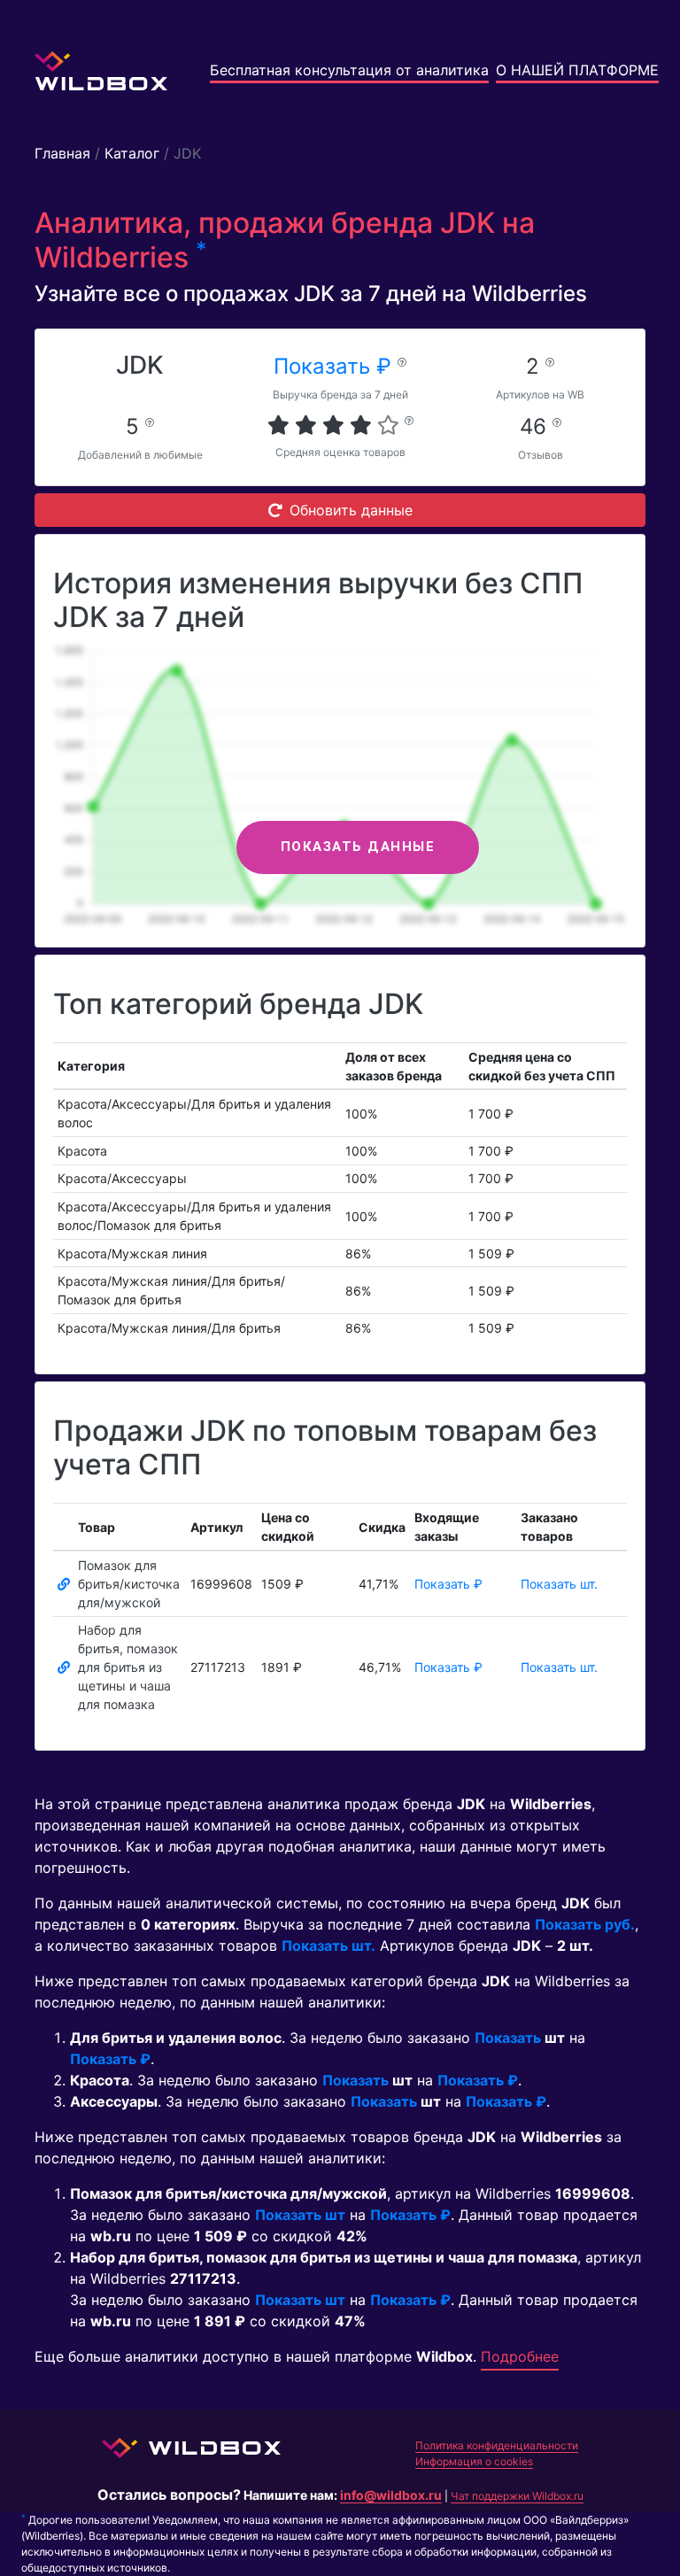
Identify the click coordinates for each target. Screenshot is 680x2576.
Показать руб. (585, 1924)
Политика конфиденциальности (497, 2445)
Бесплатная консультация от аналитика (349, 70)
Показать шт (300, 2215)
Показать (508, 2038)
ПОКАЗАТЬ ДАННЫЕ (358, 847)
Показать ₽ (336, 366)
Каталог (132, 153)
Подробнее (520, 2356)
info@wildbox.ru (391, 2495)
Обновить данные (351, 510)
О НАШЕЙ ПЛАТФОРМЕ (577, 70)
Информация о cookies (474, 2461)
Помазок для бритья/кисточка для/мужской (129, 1584)
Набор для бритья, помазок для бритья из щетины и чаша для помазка (128, 1667)
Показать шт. (559, 1584)
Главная (62, 153)
